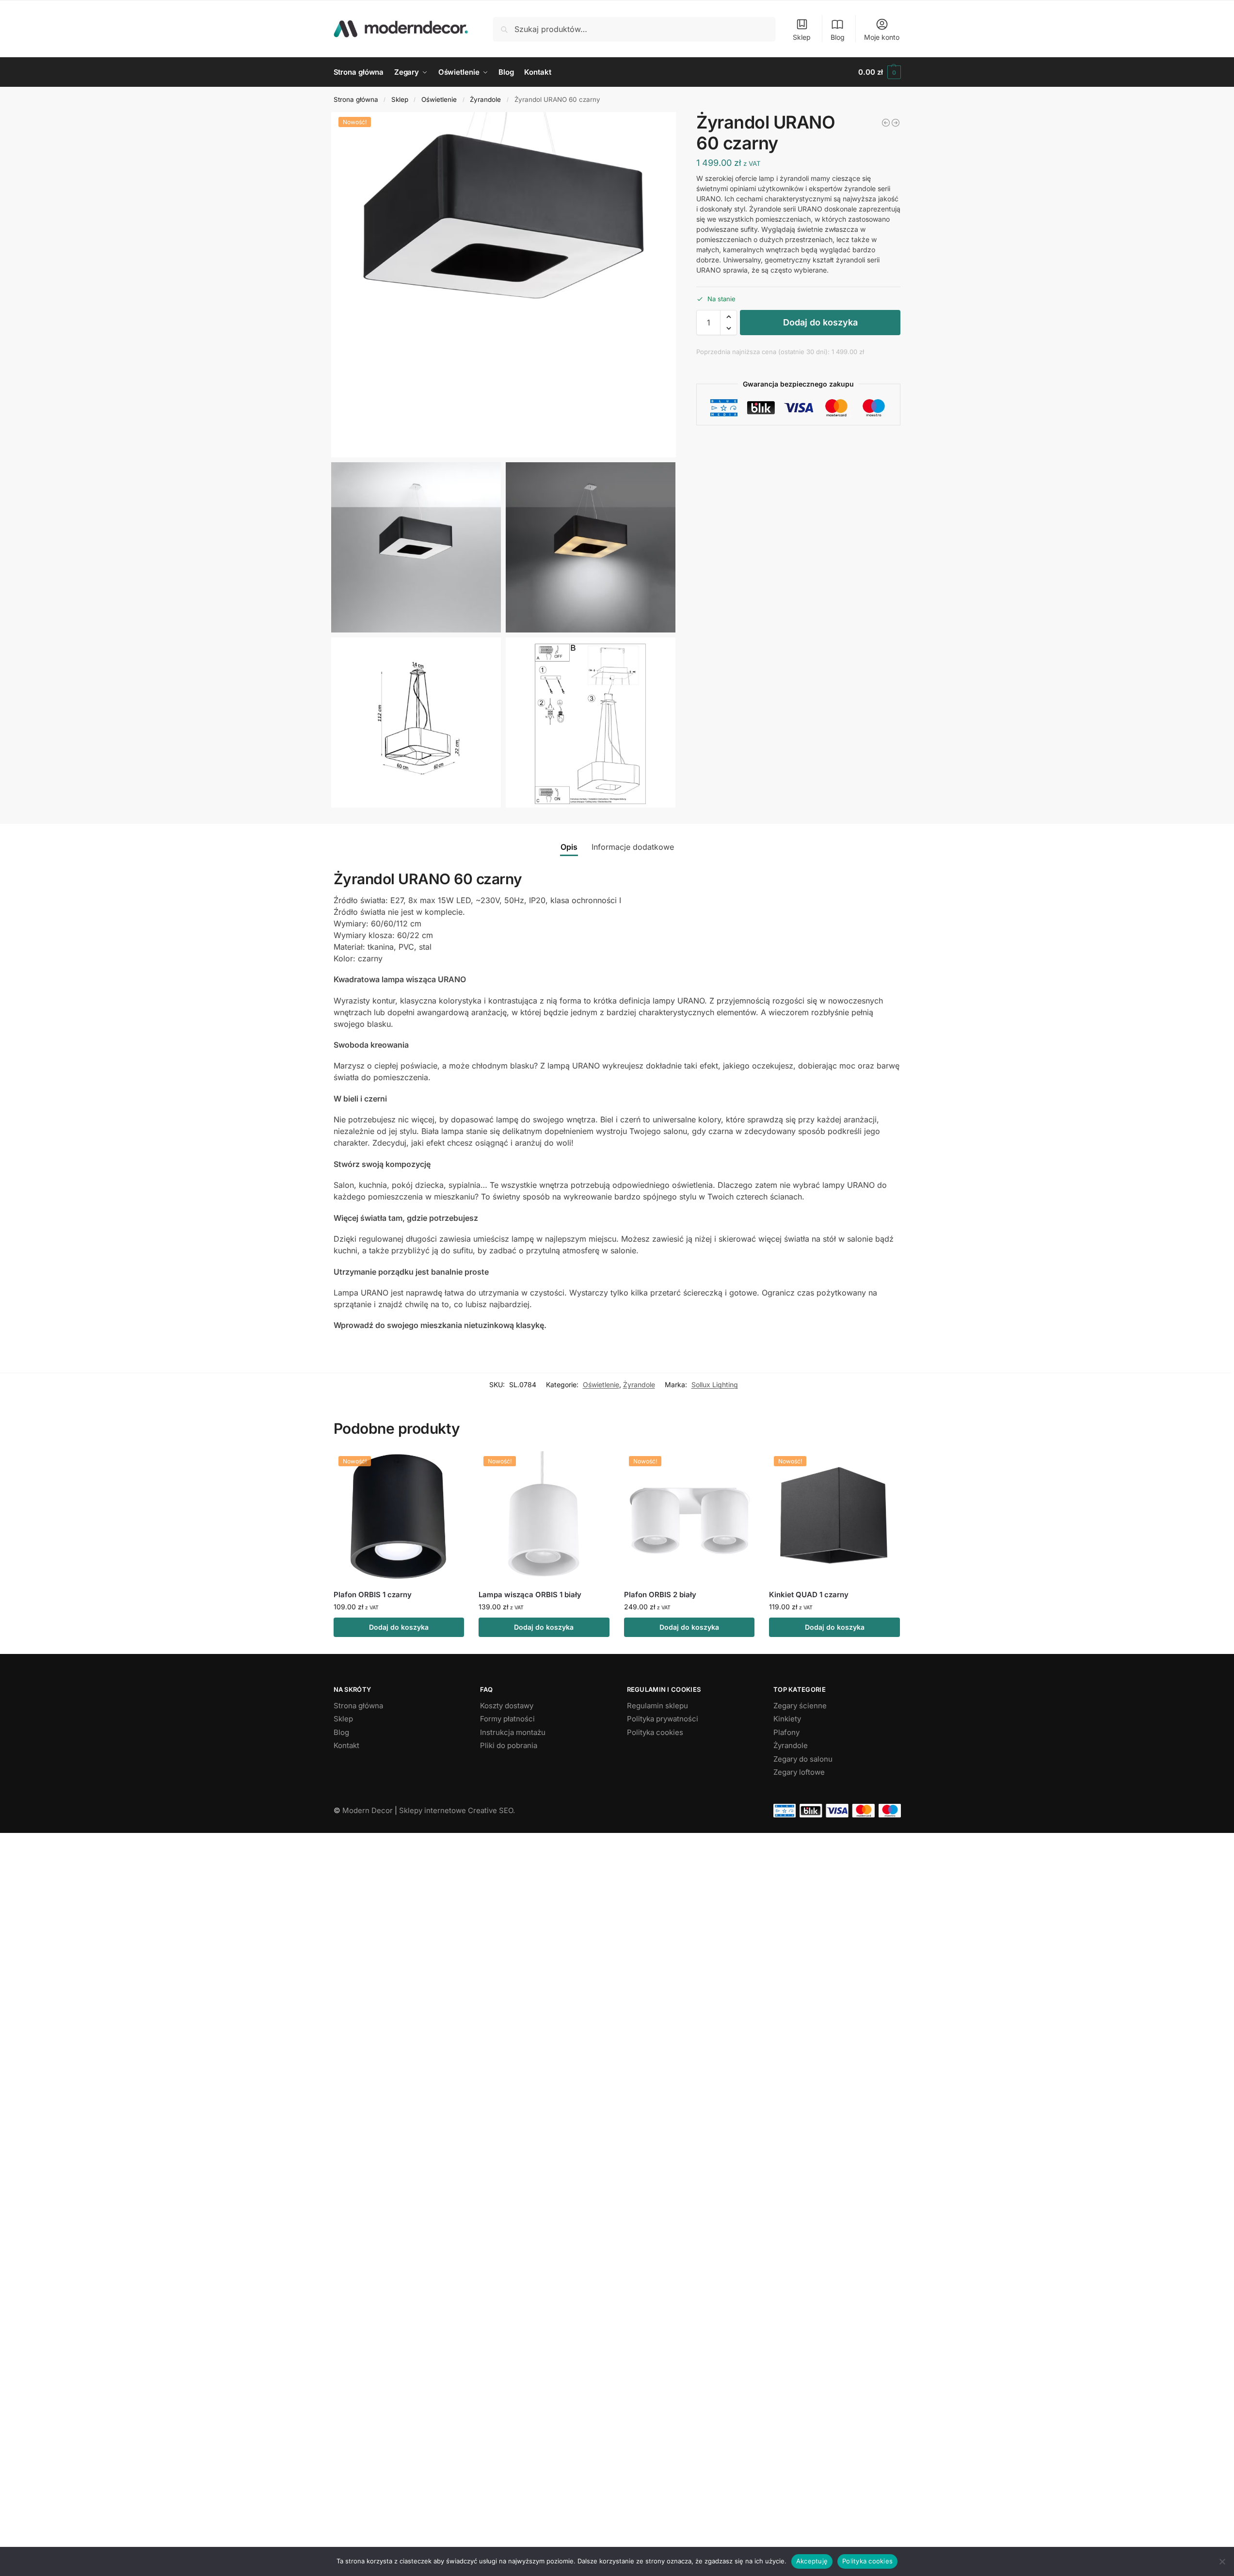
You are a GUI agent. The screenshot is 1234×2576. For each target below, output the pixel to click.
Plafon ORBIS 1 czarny (373, 1595)
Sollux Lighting (715, 1385)
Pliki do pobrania (509, 1745)
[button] (879, 72)
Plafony (786, 1732)
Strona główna (356, 99)
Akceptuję (812, 2561)
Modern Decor (368, 1810)
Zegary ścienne (800, 1706)
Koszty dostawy (507, 1706)
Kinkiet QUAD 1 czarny (809, 1595)
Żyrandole (485, 99)
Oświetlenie (439, 99)
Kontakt (346, 1745)
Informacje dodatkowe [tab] (633, 847)
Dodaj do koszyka (820, 322)
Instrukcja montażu (513, 1732)
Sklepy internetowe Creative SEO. (457, 1810)
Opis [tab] (569, 847)
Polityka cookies (655, 1732)
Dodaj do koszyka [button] (399, 1627)
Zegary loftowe (799, 1772)
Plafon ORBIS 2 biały (660, 1595)
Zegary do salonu (803, 1759)
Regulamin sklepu (657, 1706)
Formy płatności (507, 1719)
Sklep (802, 37)
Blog (838, 37)
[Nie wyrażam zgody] (1222, 2561)
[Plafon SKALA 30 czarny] (886, 123)
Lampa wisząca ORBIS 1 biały (530, 1595)
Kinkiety (787, 1719)
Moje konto (882, 37)
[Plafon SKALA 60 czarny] (896, 123)
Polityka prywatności (663, 1719)
